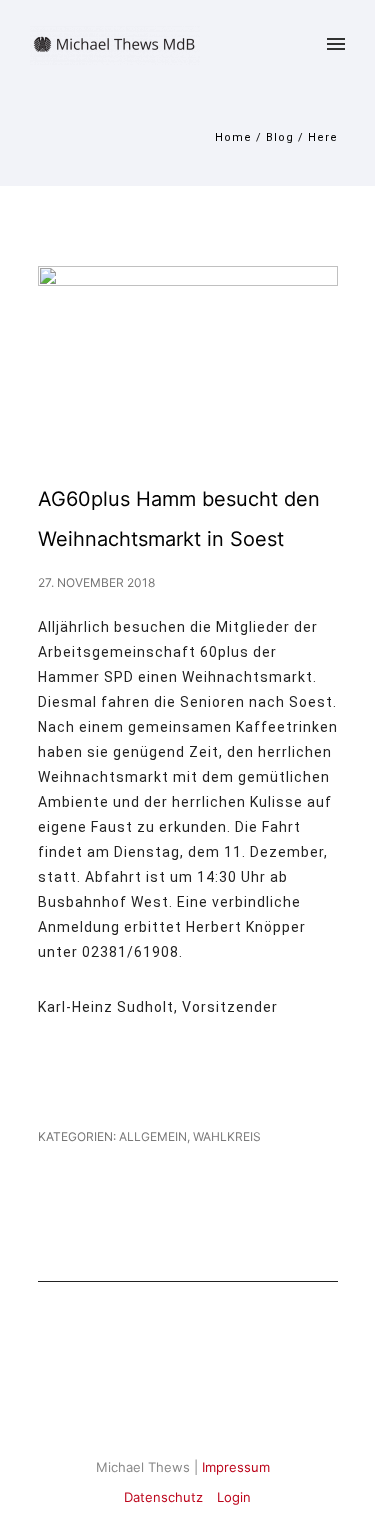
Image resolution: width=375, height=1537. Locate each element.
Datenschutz (163, 1497)
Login (234, 1497)
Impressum (236, 1467)
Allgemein (151, 1136)
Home (233, 137)
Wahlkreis (227, 1136)
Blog (280, 137)
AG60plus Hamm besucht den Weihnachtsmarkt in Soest (179, 519)
